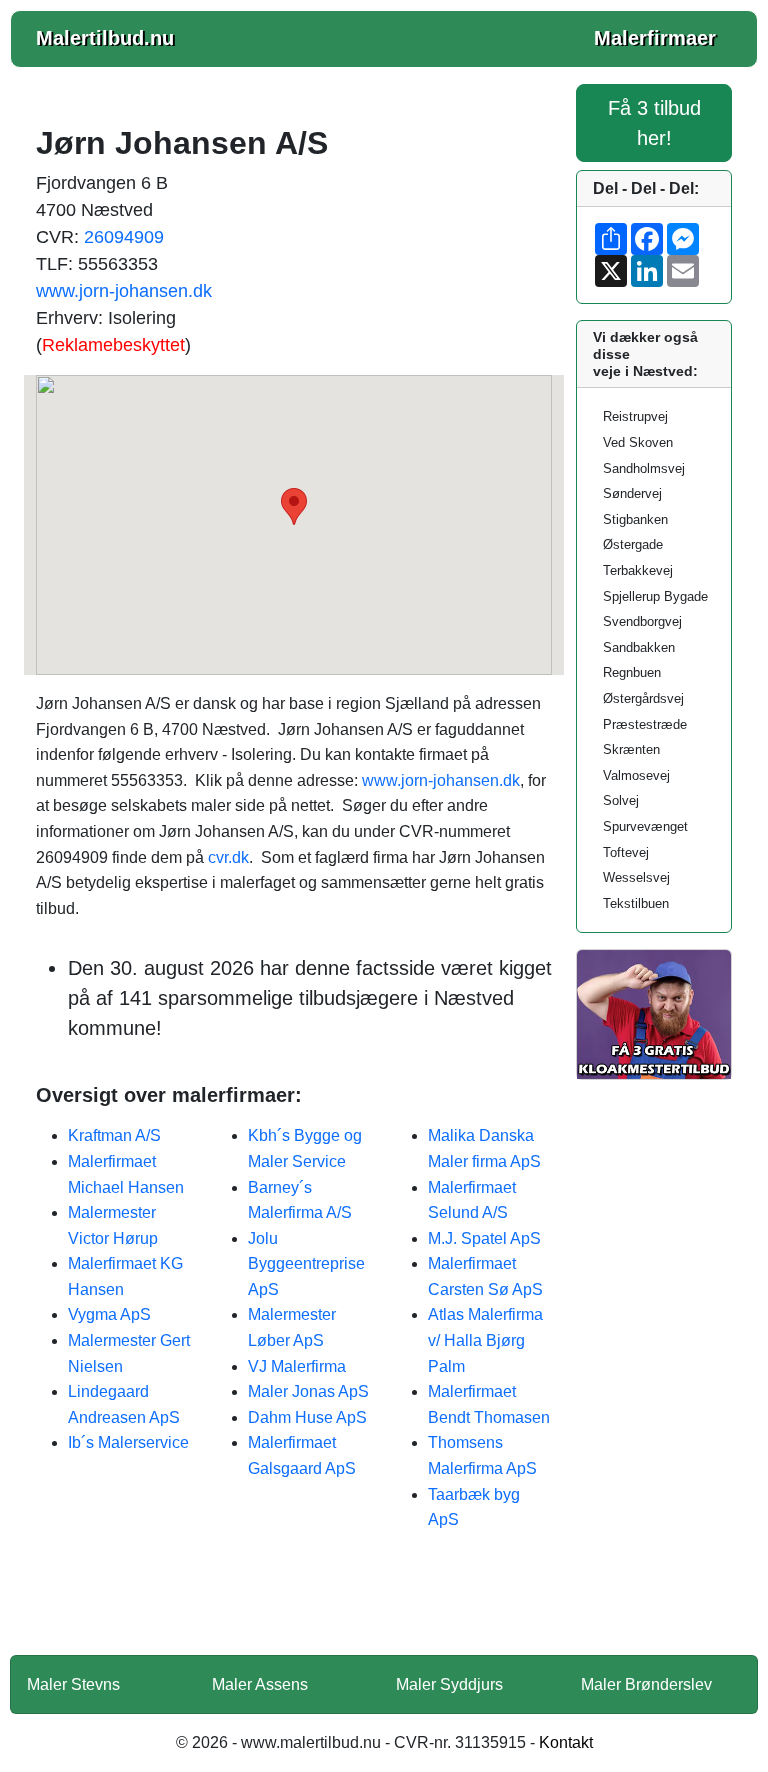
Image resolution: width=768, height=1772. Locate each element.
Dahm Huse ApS (307, 1417)
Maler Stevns (73, 1684)
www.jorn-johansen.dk (124, 291)
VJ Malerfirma (297, 1366)
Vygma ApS (109, 1314)
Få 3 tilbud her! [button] (654, 123)
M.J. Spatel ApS (484, 1238)
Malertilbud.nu (105, 38)
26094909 (124, 237)
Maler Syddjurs (449, 1684)
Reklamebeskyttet (113, 345)
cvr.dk (228, 857)
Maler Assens (260, 1684)
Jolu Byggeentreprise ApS (306, 1264)
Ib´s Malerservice (128, 1442)
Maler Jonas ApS (308, 1391)
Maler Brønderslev (646, 1684)
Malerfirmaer (655, 38)
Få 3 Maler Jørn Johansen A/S (294, 1606)
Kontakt (566, 1742)
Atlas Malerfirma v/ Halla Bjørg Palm (485, 1340)
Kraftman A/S (114, 1135)
